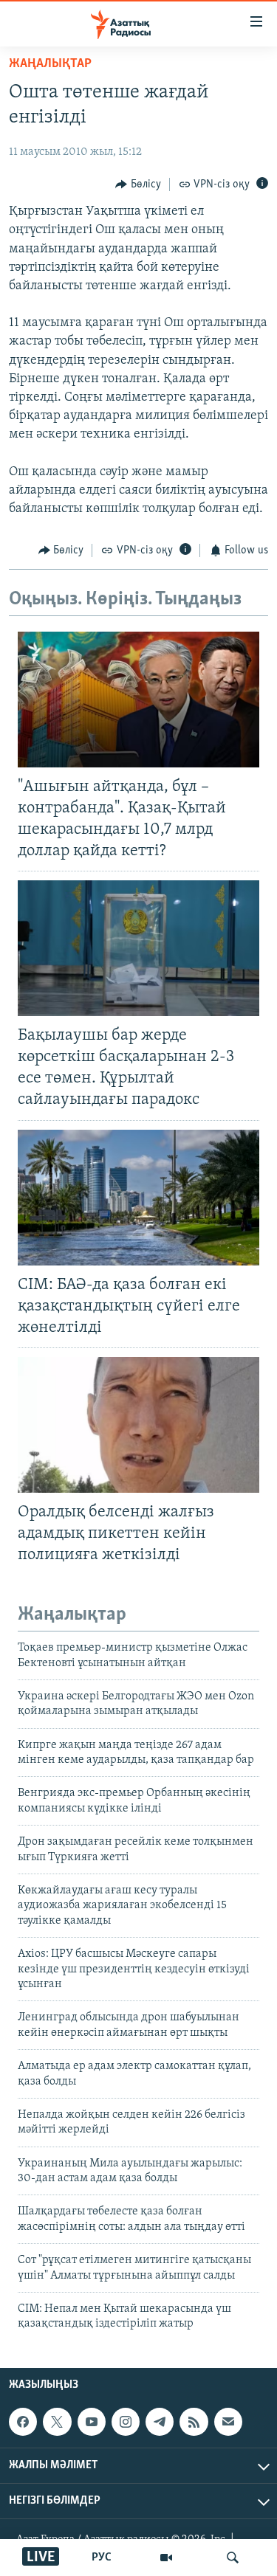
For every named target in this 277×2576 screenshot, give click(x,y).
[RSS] (194, 2422)
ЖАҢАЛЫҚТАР (50, 64)
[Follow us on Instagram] (126, 2422)
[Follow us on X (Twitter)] (57, 2422)
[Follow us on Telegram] (160, 2422)
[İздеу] (233, 2558)
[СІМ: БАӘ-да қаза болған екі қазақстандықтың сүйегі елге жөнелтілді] (138, 1198)
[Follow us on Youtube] (92, 2422)
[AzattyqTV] (166, 2558)
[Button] (138, 184)
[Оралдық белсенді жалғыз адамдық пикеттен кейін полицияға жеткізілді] (138, 1425)
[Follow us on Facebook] (23, 2422)
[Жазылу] (228, 2422)
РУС (102, 2558)
